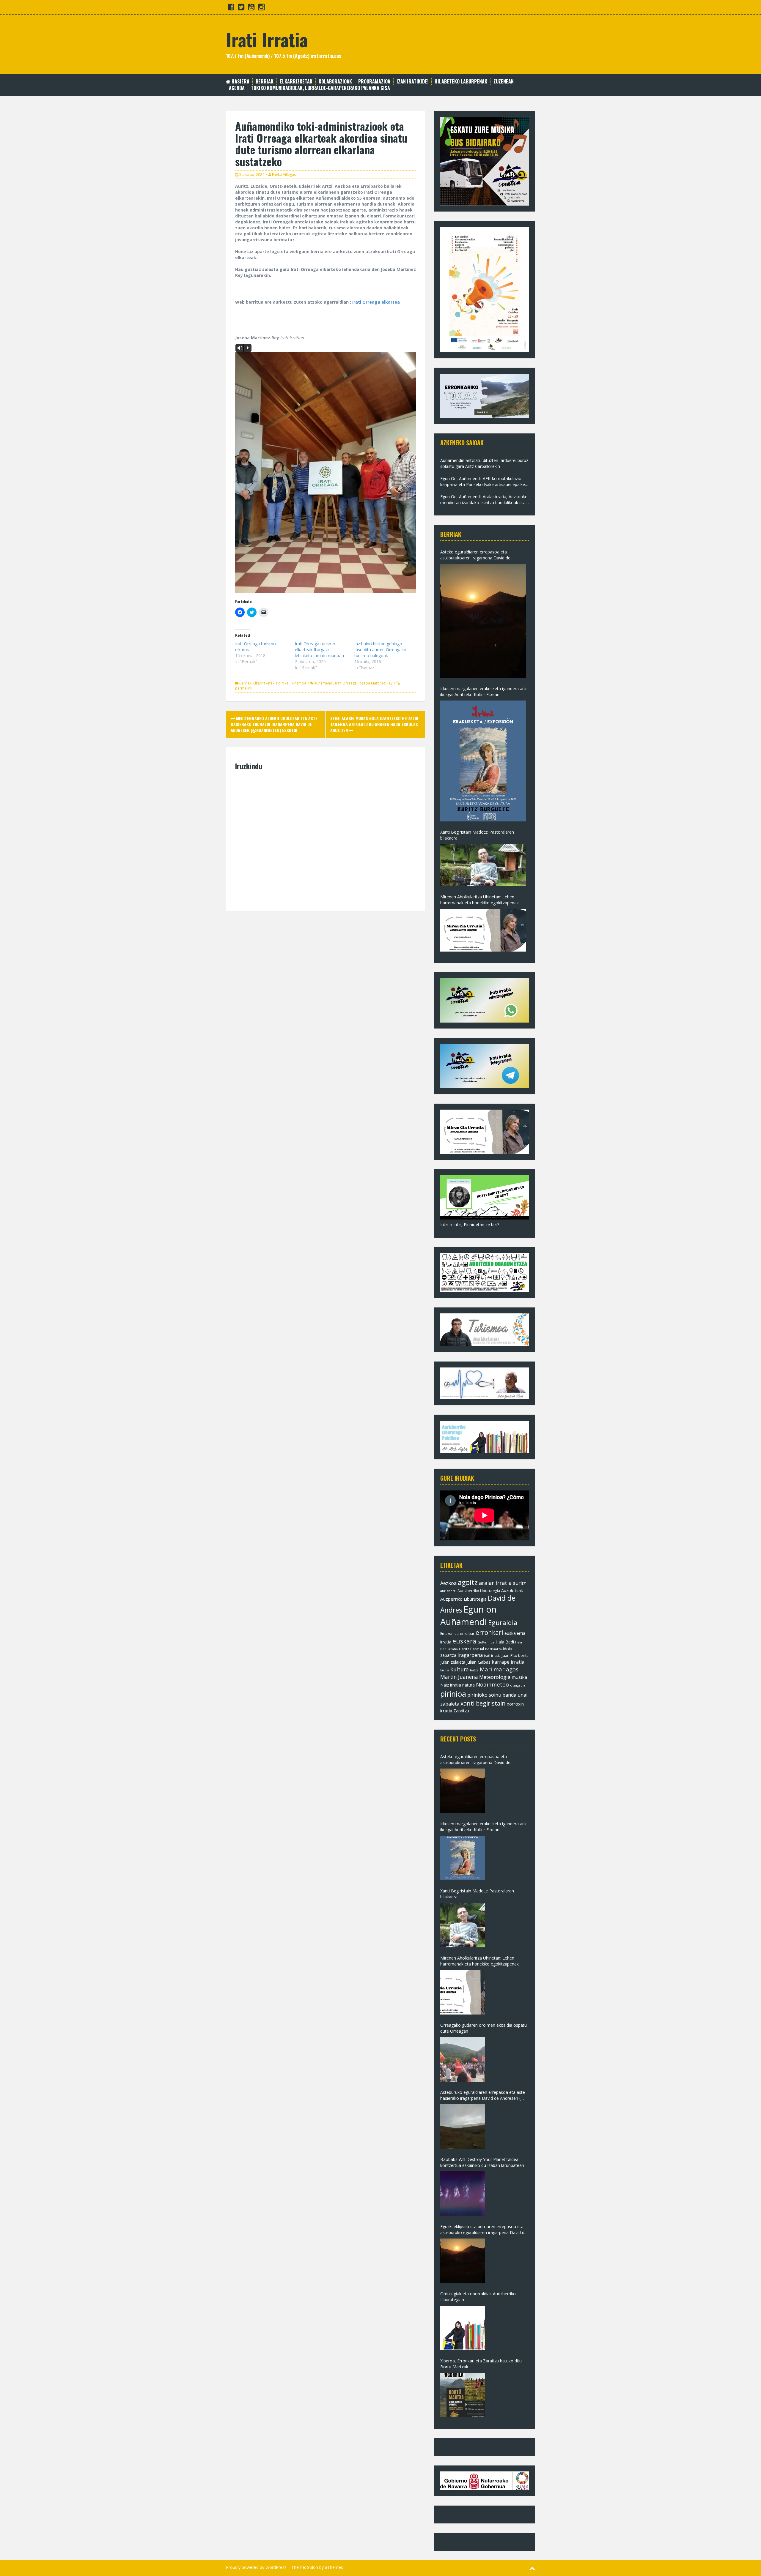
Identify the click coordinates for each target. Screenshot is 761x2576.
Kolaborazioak (335, 82)
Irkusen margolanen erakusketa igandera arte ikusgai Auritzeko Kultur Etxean (484, 691)
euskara (464, 1641)
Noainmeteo (492, 1684)
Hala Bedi (505, 1642)
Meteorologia (495, 1677)
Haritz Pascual (471, 1649)
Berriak (265, 82)
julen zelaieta (453, 1662)
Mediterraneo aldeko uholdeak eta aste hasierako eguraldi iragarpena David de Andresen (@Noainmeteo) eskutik (274, 724)
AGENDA (237, 88)
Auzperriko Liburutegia (463, 1599)
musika (519, 1677)
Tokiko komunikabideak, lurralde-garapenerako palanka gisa (320, 88)
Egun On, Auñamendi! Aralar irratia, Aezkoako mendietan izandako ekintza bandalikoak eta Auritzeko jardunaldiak (484, 500)
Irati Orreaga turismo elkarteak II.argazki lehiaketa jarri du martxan (319, 650)
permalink (244, 688)
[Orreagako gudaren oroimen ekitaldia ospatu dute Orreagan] (463, 2059)
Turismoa (298, 683)
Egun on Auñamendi (468, 1616)
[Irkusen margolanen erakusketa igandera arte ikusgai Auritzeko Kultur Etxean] (483, 761)
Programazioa (374, 82)
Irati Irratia (267, 39)
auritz (519, 1583)
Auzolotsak (512, 1590)
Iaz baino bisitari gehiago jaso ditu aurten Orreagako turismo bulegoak (380, 650)
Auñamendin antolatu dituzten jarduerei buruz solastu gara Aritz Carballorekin (484, 463)
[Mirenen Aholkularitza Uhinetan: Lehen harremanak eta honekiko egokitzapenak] (483, 930)
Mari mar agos (499, 1669)
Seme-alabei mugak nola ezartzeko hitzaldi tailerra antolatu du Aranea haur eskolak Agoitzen (374, 724)
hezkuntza (493, 1649)
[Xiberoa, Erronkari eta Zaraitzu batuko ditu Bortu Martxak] (463, 2395)
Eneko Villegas (284, 175)
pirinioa (453, 1694)
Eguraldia (503, 1622)
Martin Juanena (459, 1677)
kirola (445, 1670)
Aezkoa (448, 1583)
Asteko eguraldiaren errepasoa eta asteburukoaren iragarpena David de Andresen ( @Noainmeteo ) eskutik (475, 555)
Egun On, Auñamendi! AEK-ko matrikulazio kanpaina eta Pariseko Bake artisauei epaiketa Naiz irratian (485, 482)
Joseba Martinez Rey (375, 683)
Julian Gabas (478, 1662)
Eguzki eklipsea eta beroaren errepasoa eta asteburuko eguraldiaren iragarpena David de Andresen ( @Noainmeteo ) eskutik (484, 2230)
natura (468, 1685)
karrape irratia (508, 1662)
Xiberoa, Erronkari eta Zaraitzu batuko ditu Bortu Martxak (481, 2364)
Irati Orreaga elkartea (376, 302)
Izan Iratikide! (412, 82)
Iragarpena (470, 1655)
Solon (313, 2567)
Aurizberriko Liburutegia (479, 1591)
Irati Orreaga (346, 683)
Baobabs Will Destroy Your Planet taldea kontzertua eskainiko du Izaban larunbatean (482, 2162)
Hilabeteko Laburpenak (461, 82)
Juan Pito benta (515, 1655)
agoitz (468, 1582)
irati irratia (492, 1655)
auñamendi (324, 683)
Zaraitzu (461, 1711)
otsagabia (518, 1685)
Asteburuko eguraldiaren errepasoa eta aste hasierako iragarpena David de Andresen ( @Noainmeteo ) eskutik (483, 2095)
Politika (282, 683)
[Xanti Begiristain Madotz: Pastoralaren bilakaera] (483, 865)
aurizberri (448, 1591)
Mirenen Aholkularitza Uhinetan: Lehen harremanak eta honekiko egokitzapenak (479, 900)
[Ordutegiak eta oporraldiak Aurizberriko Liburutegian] (463, 2328)
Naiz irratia (451, 1685)
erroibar (467, 1633)
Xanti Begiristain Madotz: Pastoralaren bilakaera (477, 835)
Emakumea (449, 1633)
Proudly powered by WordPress (256, 2567)
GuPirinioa (486, 1642)
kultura (460, 1669)
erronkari (489, 1632)
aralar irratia (495, 1583)
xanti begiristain (483, 1703)
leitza (474, 1670)
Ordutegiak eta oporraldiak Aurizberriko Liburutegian (478, 2297)
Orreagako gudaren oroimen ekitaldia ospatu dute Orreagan (484, 2028)
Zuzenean (504, 82)
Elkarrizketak (296, 82)
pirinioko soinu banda (492, 1695)
